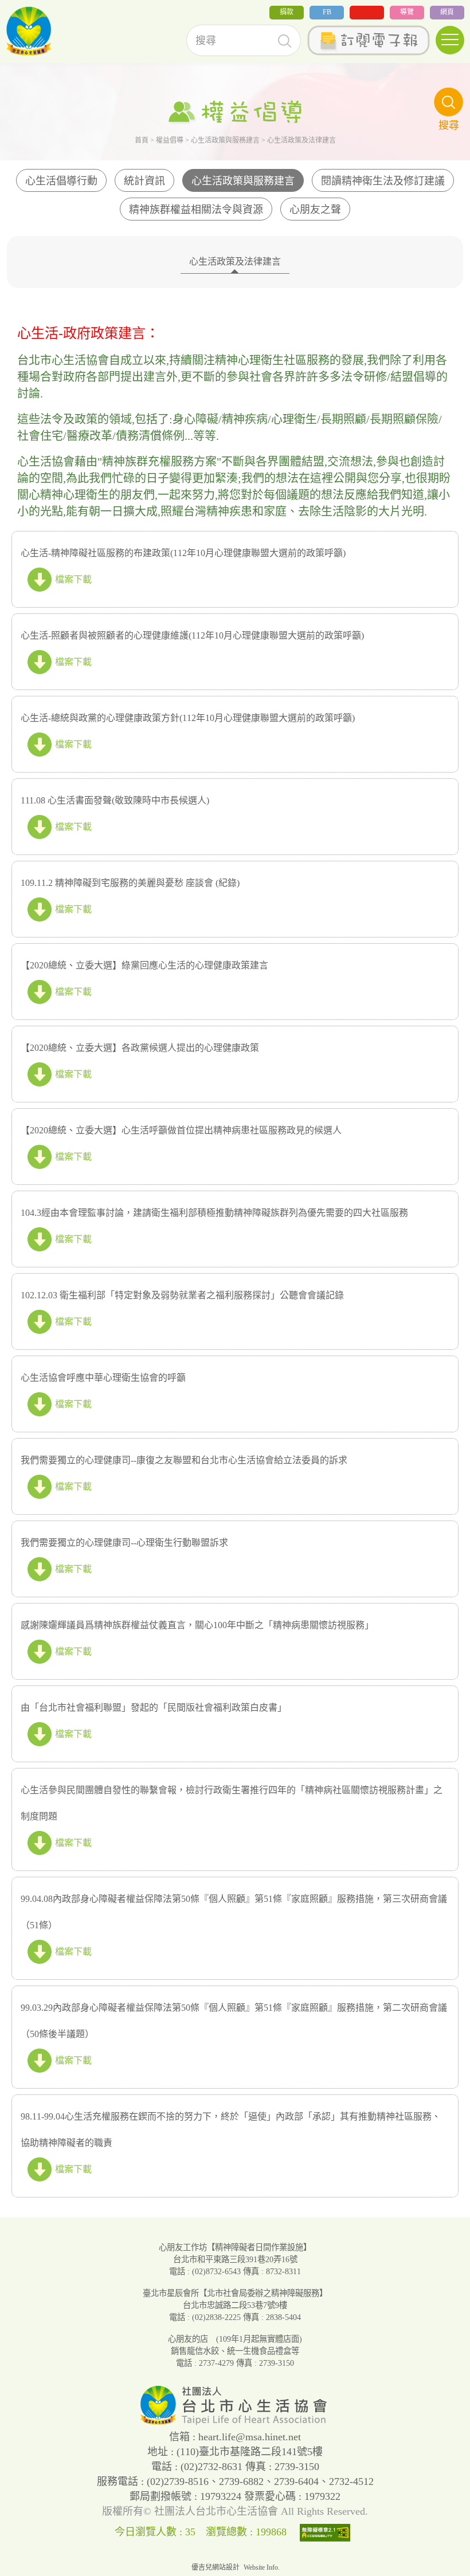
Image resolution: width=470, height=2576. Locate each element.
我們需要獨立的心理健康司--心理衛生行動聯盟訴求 (124, 1543)
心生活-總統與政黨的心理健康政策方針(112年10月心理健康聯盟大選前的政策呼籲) (188, 718)
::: (3, 16)
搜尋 (285, 41)
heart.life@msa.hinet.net (250, 2437)
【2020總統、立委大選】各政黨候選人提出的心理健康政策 (140, 1048)
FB (327, 12)
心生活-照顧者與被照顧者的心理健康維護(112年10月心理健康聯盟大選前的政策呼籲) (192, 635)
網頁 (447, 12)
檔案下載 (73, 579)
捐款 (287, 12)
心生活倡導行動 (61, 181)
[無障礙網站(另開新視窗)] (328, 2532)
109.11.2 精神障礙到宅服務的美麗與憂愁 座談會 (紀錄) (130, 883)
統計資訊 (144, 181)
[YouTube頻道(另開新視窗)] (367, 13)
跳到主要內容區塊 (37, 8)
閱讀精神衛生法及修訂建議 (383, 181)
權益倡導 (170, 140)
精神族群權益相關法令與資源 (196, 210)
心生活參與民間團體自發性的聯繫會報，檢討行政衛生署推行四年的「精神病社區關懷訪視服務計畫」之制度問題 (232, 1803)
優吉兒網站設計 (216, 2567)
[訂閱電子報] (368, 40)
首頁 (142, 140)
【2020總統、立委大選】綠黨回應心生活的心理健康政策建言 (144, 965)
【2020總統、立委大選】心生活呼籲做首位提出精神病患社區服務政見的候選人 (181, 1130)
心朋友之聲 (315, 210)
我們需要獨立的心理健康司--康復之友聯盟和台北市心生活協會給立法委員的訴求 (184, 1460)
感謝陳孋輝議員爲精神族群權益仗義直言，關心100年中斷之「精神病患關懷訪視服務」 (197, 1625)
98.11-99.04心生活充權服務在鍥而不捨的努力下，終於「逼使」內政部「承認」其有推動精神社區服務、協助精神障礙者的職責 (231, 2130)
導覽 (407, 12)
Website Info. (262, 2567)
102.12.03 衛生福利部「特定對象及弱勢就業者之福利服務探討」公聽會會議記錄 (182, 1295)
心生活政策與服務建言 (225, 140)
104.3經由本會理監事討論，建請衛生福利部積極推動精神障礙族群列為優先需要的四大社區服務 (214, 1213)
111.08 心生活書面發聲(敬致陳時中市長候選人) (115, 800)
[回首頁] (235, 2422)
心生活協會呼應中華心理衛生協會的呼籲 (103, 1378)
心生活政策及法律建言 (235, 261)
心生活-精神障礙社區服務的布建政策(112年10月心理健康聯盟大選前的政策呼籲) (183, 553)
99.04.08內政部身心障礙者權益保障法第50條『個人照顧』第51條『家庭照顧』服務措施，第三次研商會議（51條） (234, 1912)
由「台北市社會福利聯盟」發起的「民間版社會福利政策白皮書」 (154, 1708)
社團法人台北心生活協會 (29, 31)
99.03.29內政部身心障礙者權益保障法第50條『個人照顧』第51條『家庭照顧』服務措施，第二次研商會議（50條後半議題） (234, 2021)
